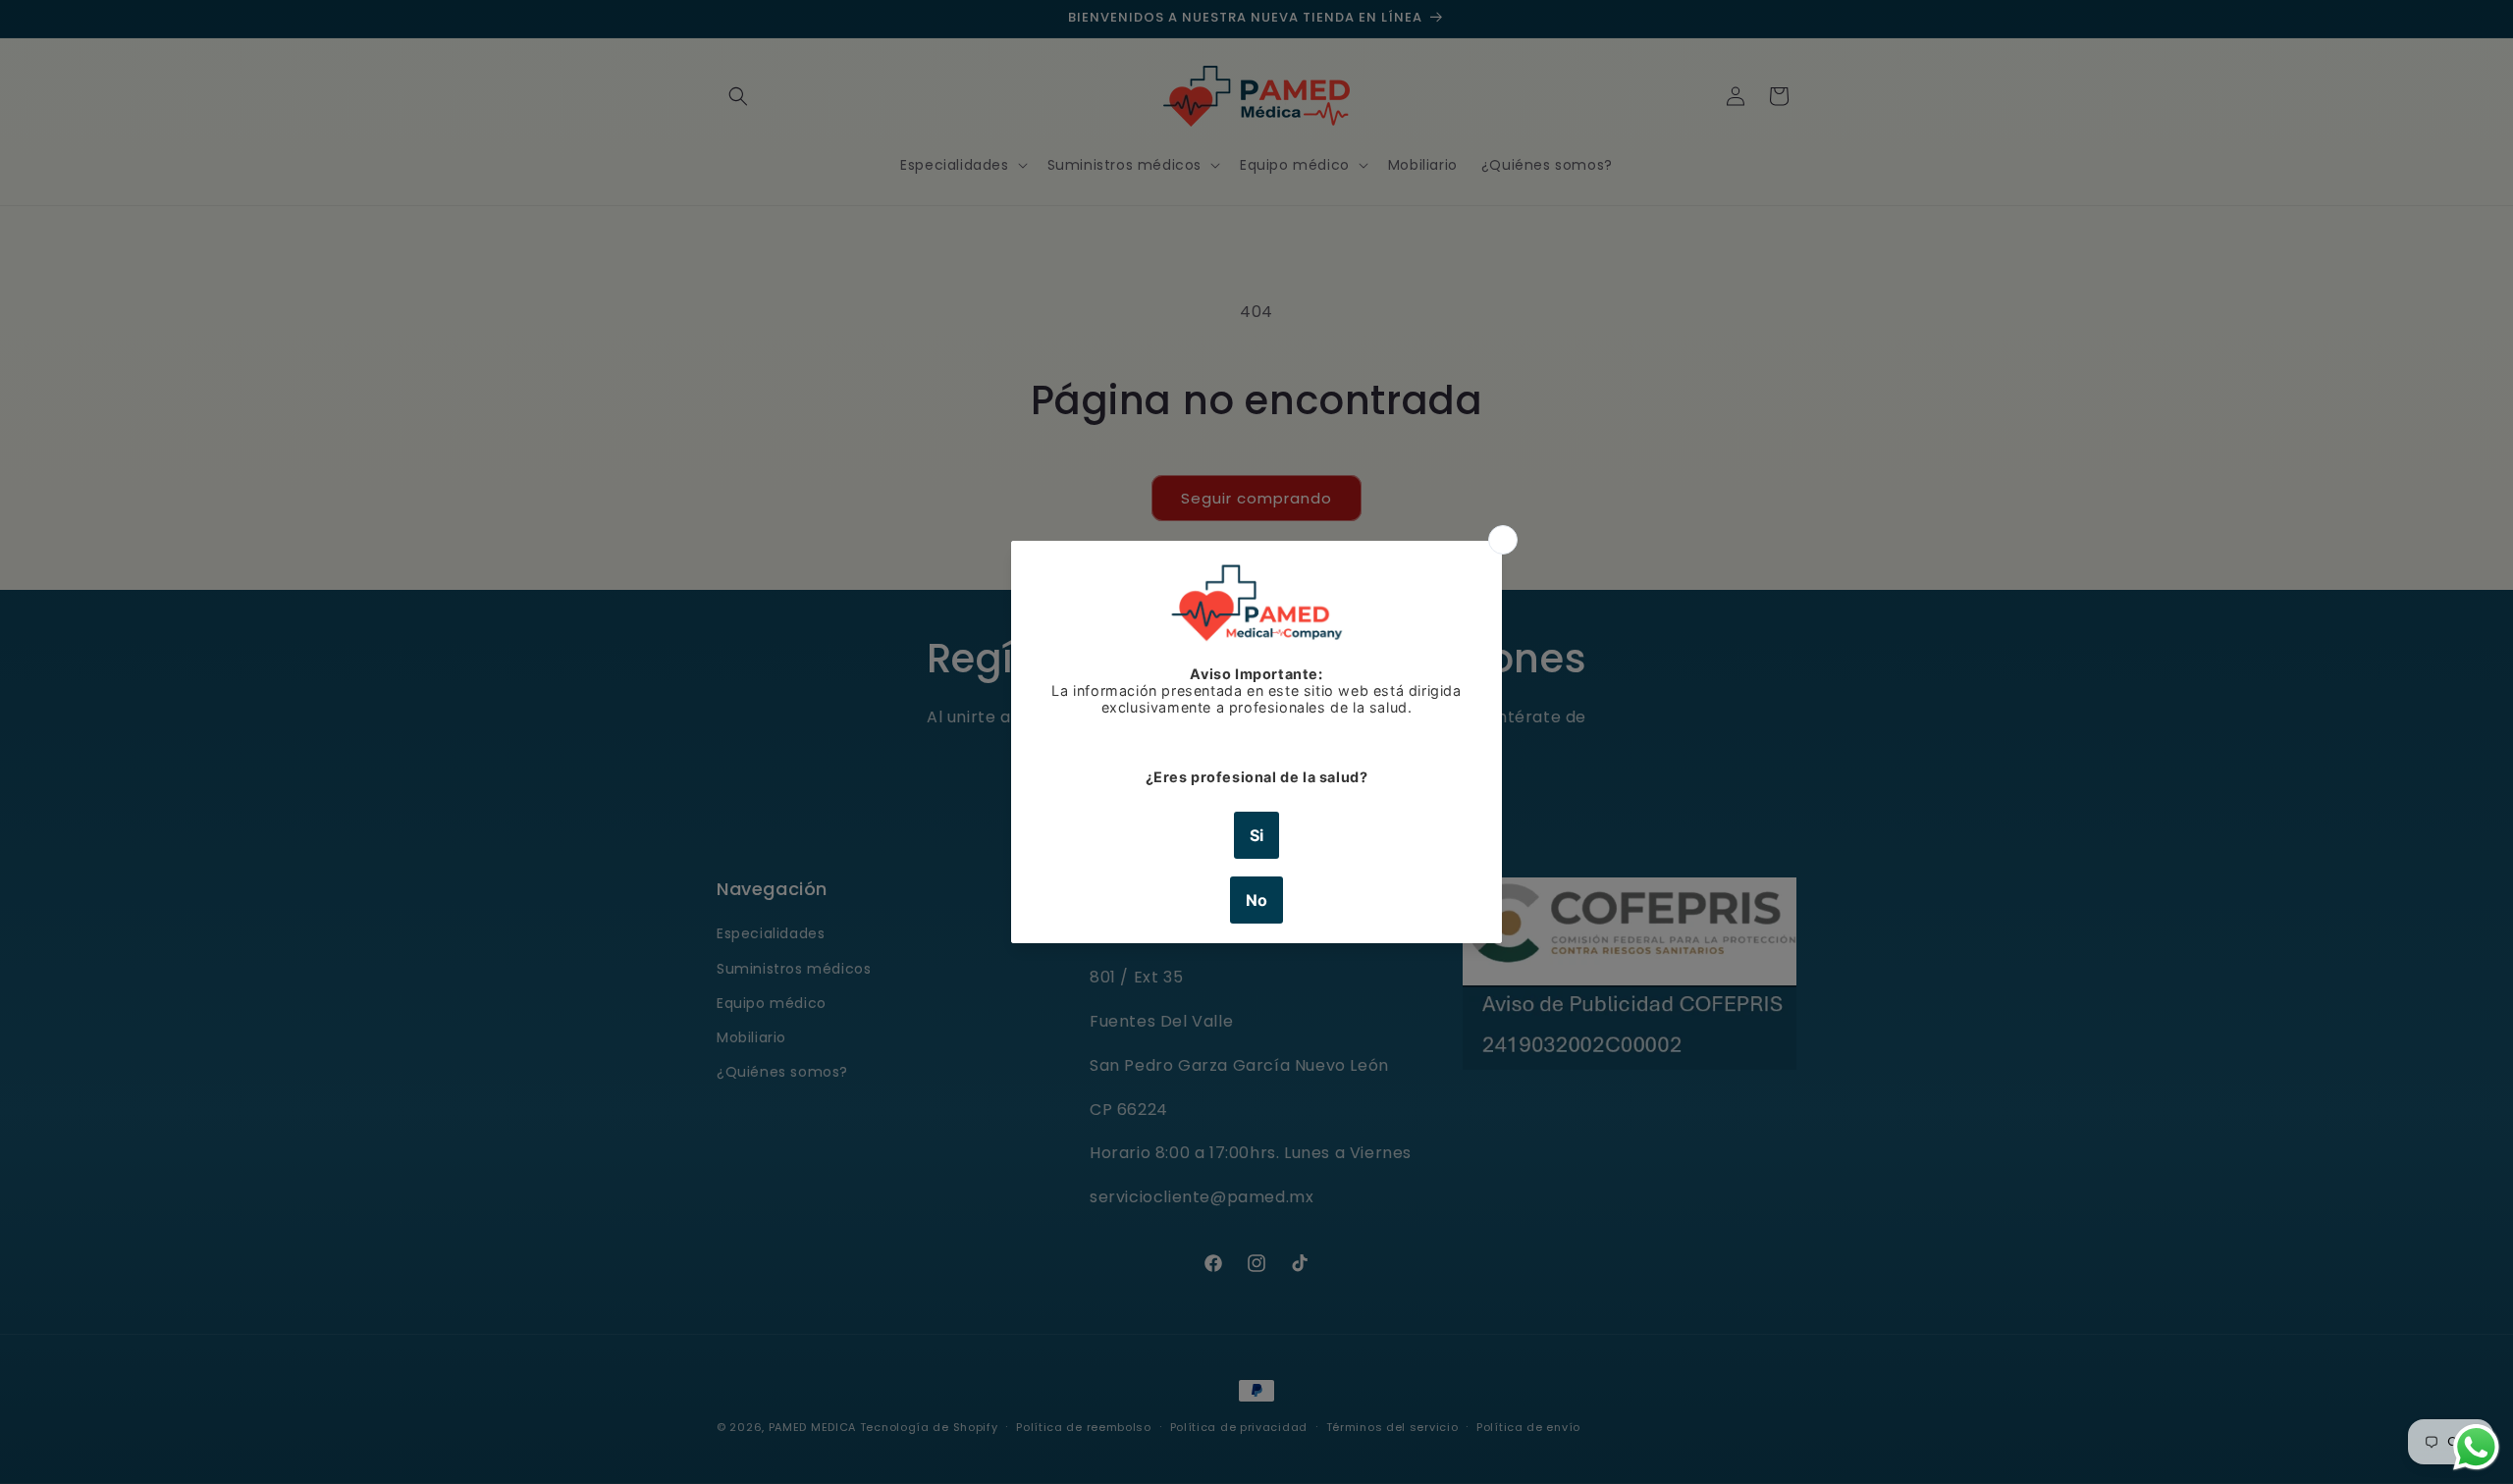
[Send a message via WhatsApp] (2476, 1447)
